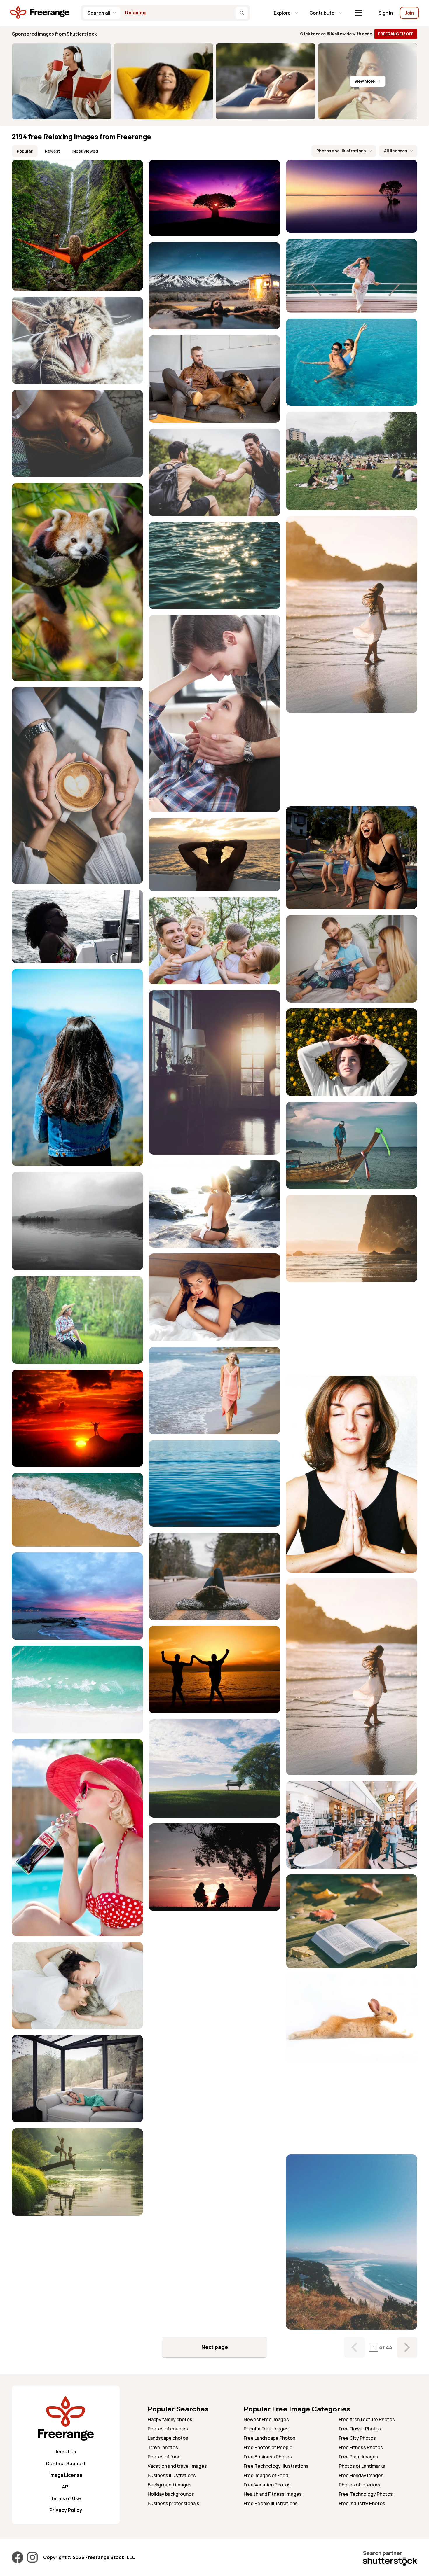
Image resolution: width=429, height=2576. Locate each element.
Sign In (386, 13)
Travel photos (163, 2447)
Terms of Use (66, 2498)
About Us (66, 2452)
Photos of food (164, 2457)
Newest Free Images (266, 2419)
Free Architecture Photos (367, 2419)
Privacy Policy (66, 2510)
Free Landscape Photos (270, 2438)
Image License (66, 2475)
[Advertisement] (352, 760)
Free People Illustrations (271, 2503)
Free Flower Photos (360, 2429)
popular (25, 151)
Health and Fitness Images (273, 2494)
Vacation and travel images (177, 2466)
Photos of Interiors (360, 2485)
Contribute (322, 13)
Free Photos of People (268, 2447)
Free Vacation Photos (267, 2485)
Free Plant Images (359, 2457)
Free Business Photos (268, 2457)
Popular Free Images (266, 2429)
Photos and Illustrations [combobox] (341, 151)
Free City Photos (357, 2438)
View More (365, 81)
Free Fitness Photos (361, 2447)
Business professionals (173, 2503)
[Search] (242, 13)
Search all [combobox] (99, 13)
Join (409, 13)
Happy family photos (170, 2419)
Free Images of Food (266, 2475)
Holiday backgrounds (171, 2494)
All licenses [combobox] (395, 151)
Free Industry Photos (362, 2503)
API (66, 2487)
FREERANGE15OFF (396, 34)
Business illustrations (172, 2475)
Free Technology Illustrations (276, 2466)
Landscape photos (168, 2438)
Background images (170, 2485)
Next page (215, 2347)
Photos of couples (168, 2429)
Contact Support (66, 2463)
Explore (282, 13)
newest (53, 151)
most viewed (85, 151)
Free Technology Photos (366, 2494)
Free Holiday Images (361, 2475)
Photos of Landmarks (362, 2466)
